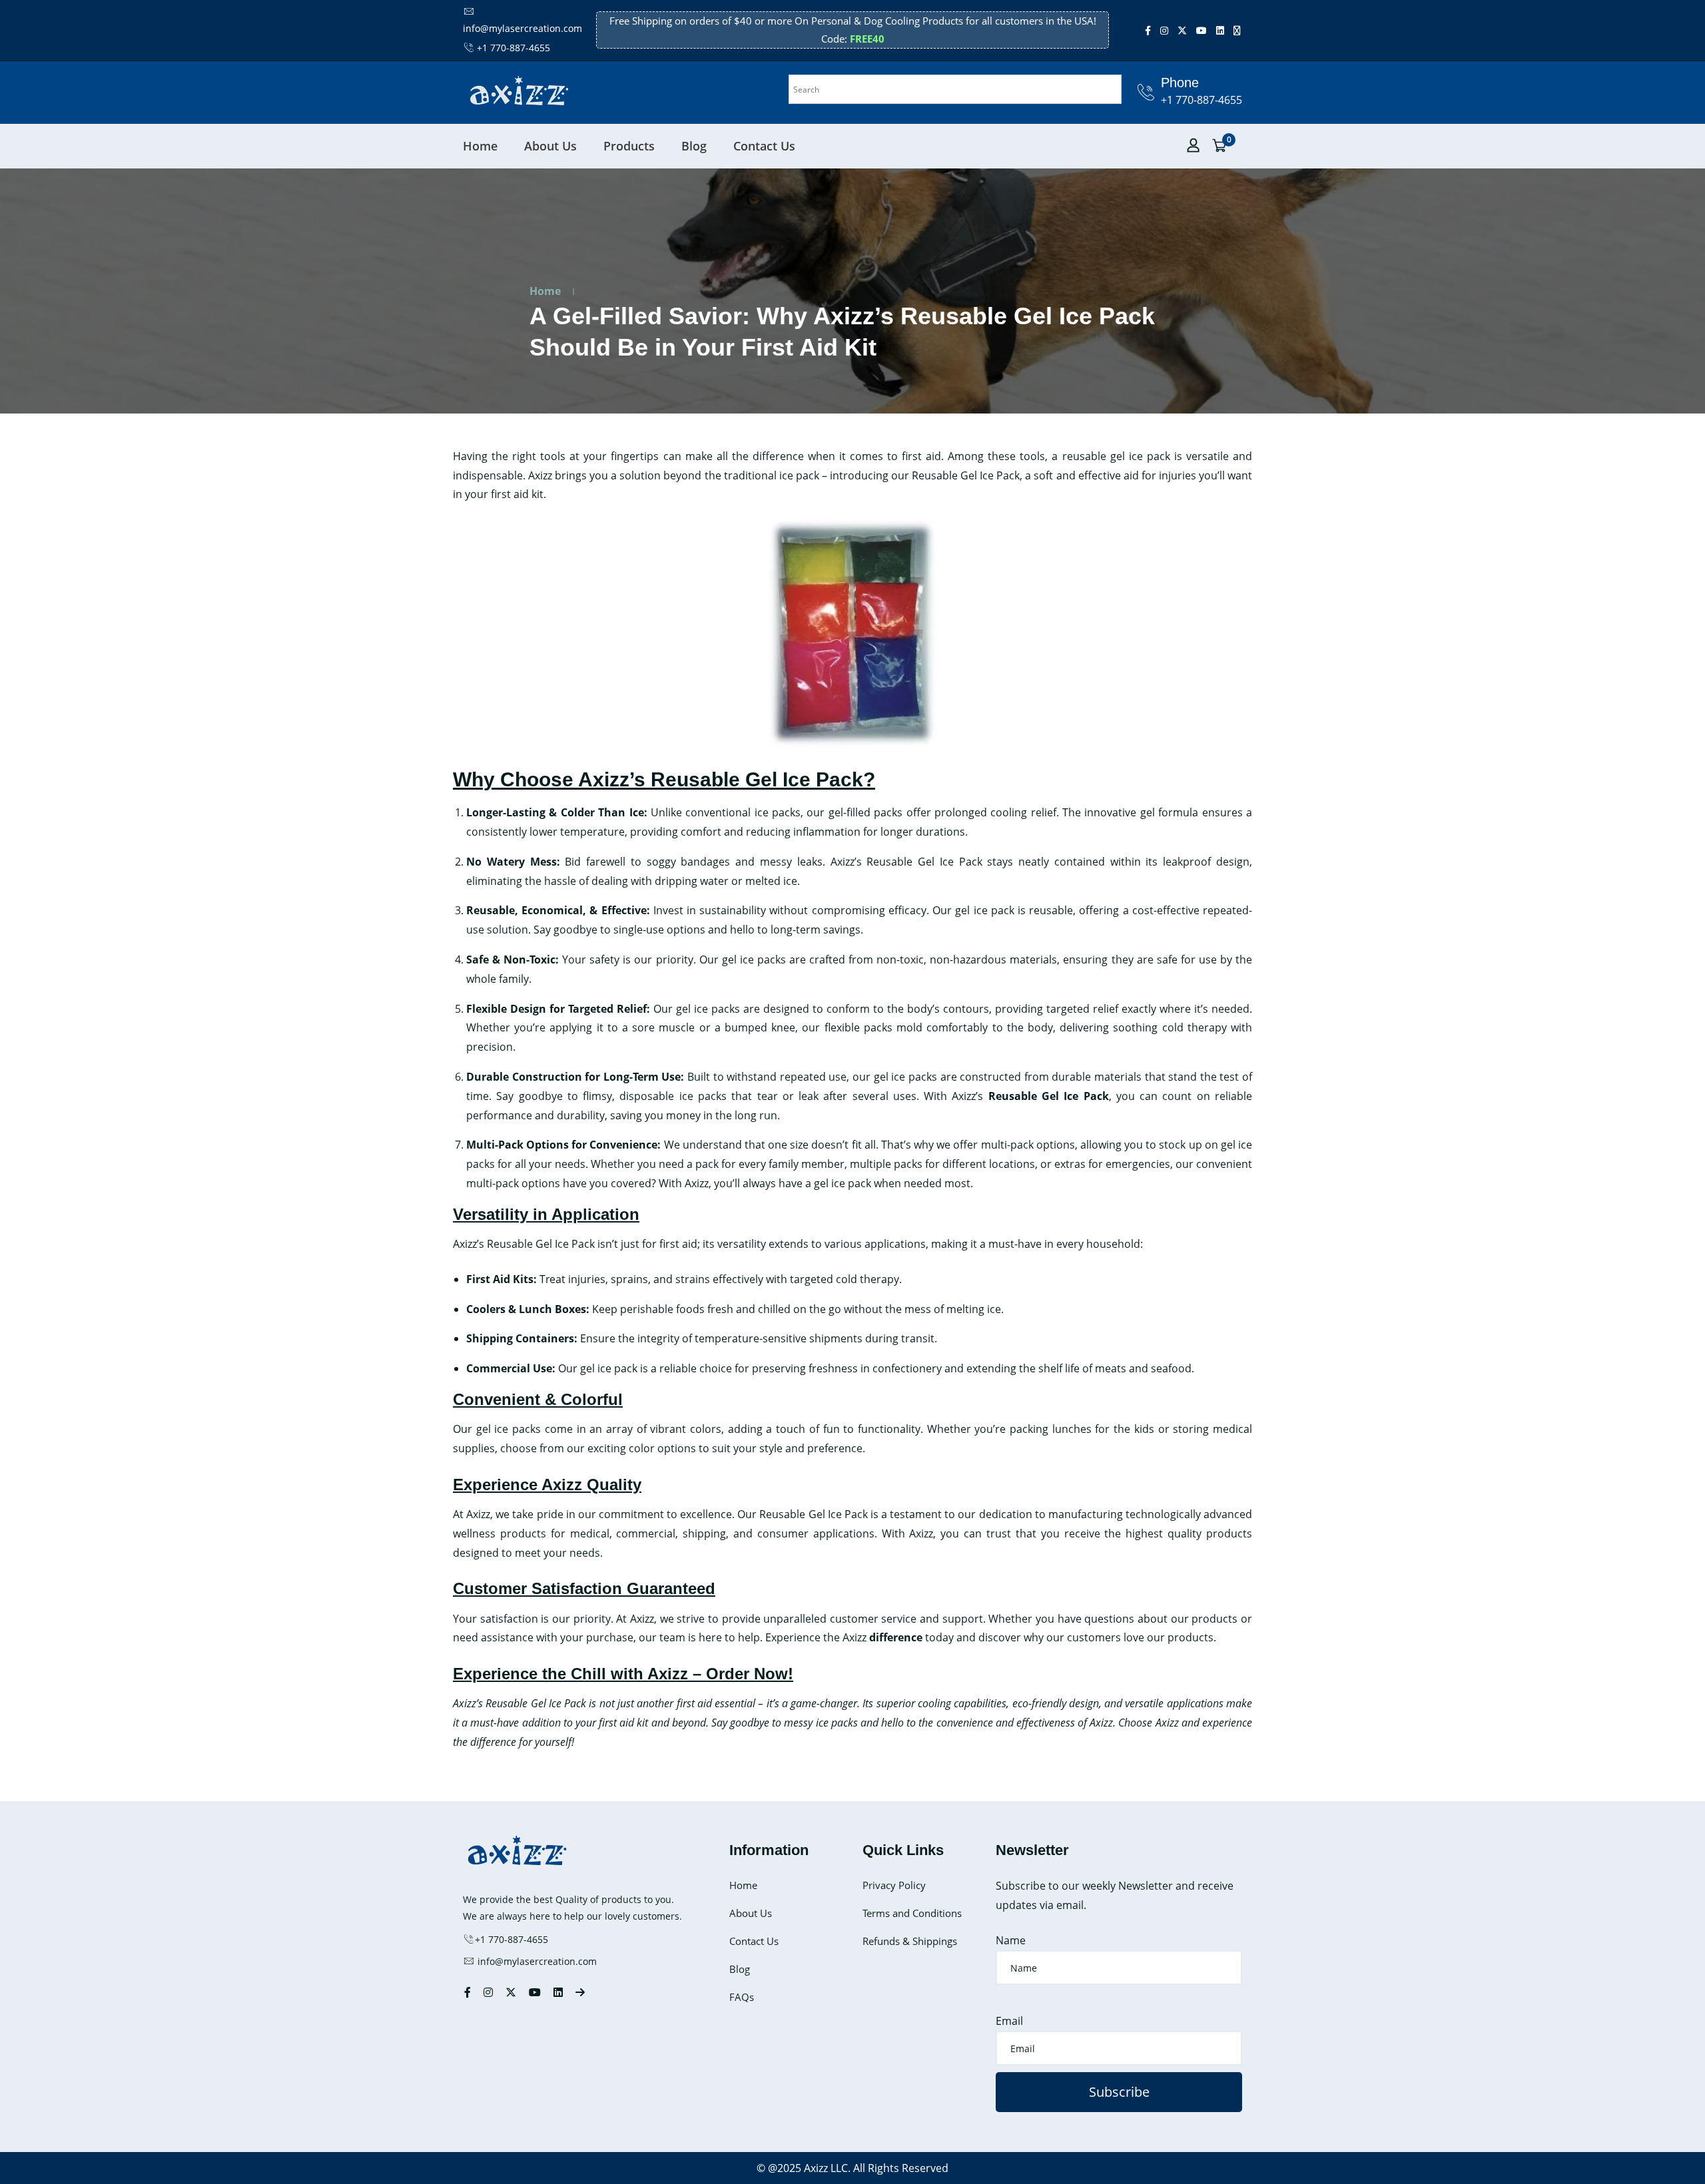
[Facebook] (1148, 30)
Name (1011, 1940)
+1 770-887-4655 (513, 48)
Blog (694, 146)
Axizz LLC (826, 2168)
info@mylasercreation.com (536, 1961)
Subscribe (1119, 2092)
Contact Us (764, 146)
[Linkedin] (1220, 30)
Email (1009, 2021)
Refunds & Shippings (910, 1941)
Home (480, 146)
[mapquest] (1237, 30)
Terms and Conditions (912, 1913)
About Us (550, 146)
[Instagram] (1164, 30)
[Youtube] (1201, 30)
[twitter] (1182, 30)
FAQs (742, 1997)
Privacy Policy (894, 1885)
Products (629, 146)
